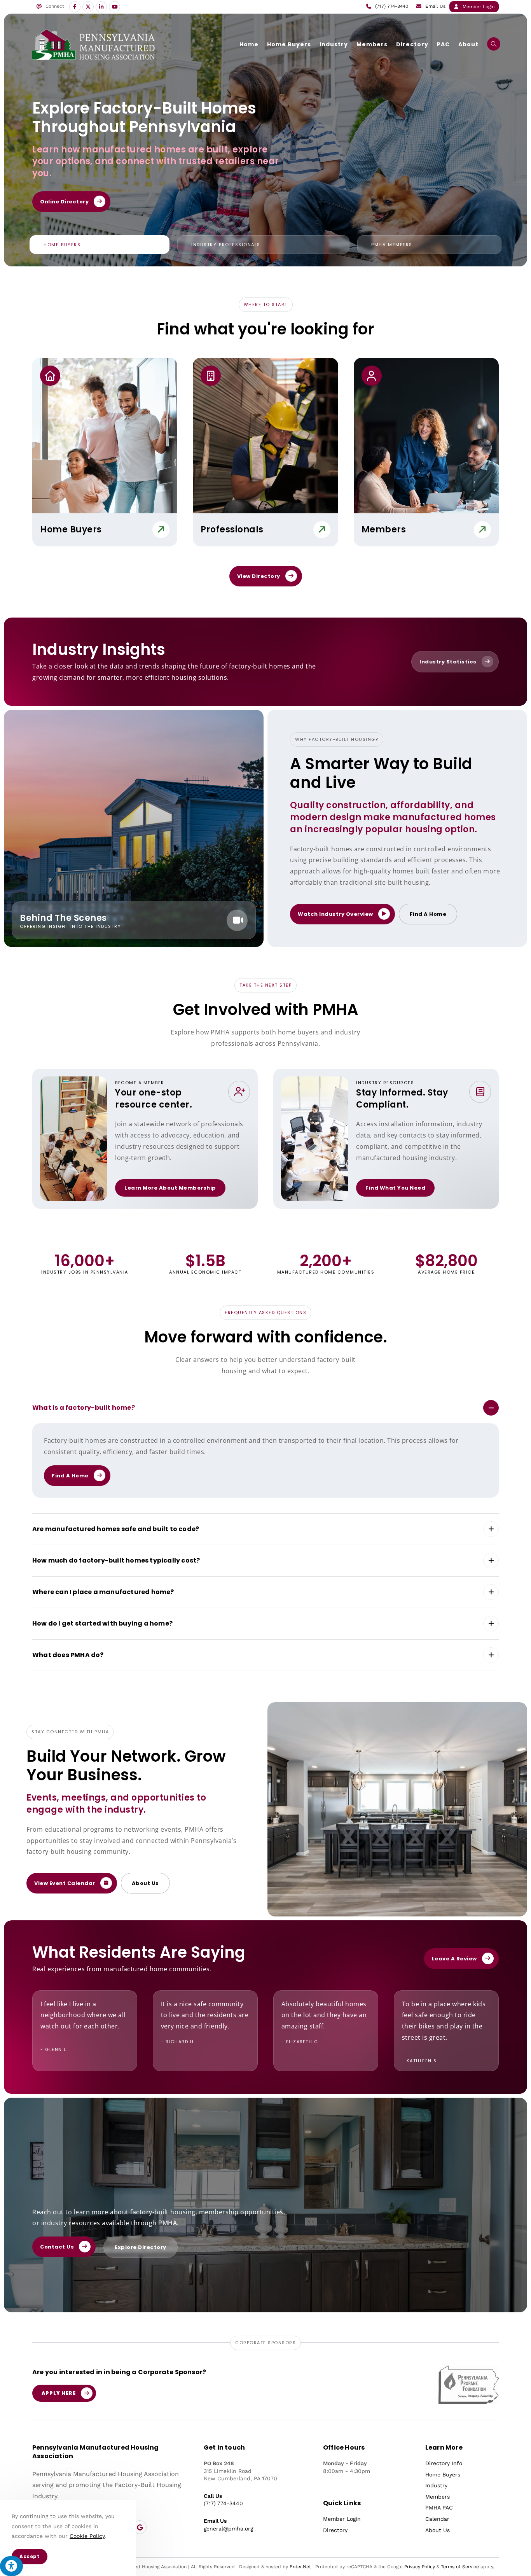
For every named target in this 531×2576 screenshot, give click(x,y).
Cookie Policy (87, 2536)
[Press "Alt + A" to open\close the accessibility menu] (11, 2566)
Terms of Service (460, 2567)
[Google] (140, 2527)
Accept (30, 2556)
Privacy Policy (420, 2567)
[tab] (100, 245)
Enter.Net (300, 2567)
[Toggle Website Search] (494, 44)
